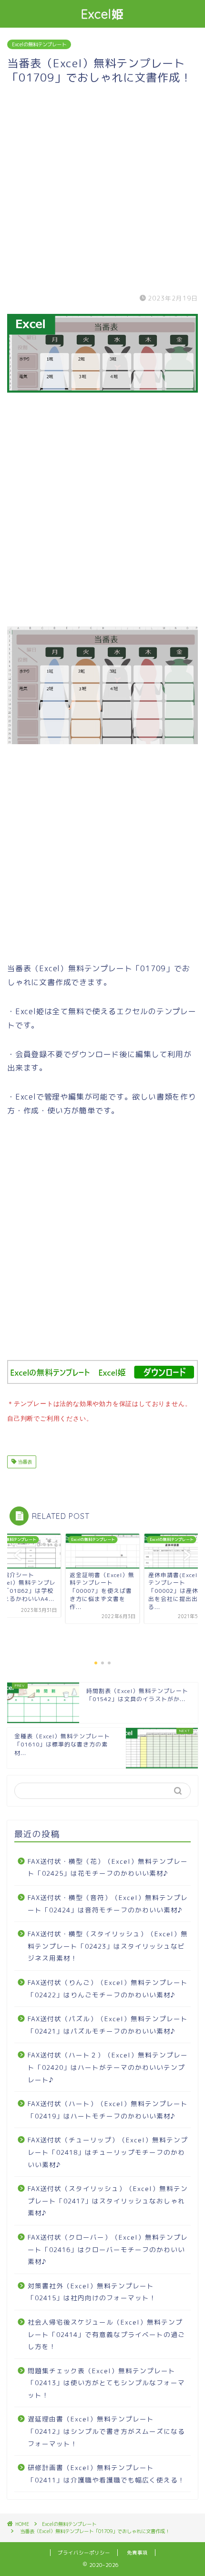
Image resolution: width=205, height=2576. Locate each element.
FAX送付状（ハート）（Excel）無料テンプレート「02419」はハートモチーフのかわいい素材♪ (108, 2110)
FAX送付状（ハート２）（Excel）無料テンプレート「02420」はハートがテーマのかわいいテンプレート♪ (108, 2067)
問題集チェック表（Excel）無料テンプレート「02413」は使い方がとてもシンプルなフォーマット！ (106, 2383)
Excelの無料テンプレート (39, 44)
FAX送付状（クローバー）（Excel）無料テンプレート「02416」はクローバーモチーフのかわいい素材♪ (108, 2249)
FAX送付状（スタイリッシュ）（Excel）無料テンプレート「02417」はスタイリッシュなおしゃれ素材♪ (108, 2201)
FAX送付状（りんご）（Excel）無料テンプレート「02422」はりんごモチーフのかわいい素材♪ (108, 1989)
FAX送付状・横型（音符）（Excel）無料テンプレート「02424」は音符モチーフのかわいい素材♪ (108, 1904)
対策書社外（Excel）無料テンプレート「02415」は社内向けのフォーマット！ (92, 2292)
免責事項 (137, 2553)
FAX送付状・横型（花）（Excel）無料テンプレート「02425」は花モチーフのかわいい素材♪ (108, 1867)
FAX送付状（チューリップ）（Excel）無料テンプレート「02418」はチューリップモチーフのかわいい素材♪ (108, 2152)
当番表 (24, 1462)
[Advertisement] (102, 187)
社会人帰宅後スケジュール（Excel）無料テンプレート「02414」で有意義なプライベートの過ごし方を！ (106, 2334)
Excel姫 (103, 14)
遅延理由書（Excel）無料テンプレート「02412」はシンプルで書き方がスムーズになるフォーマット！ (106, 2431)
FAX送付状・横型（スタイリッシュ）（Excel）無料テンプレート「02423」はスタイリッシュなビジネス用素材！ (108, 1946)
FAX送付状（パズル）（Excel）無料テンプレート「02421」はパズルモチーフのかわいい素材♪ (108, 2025)
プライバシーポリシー (84, 2553)
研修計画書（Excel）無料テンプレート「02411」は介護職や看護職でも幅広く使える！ (106, 2474)
